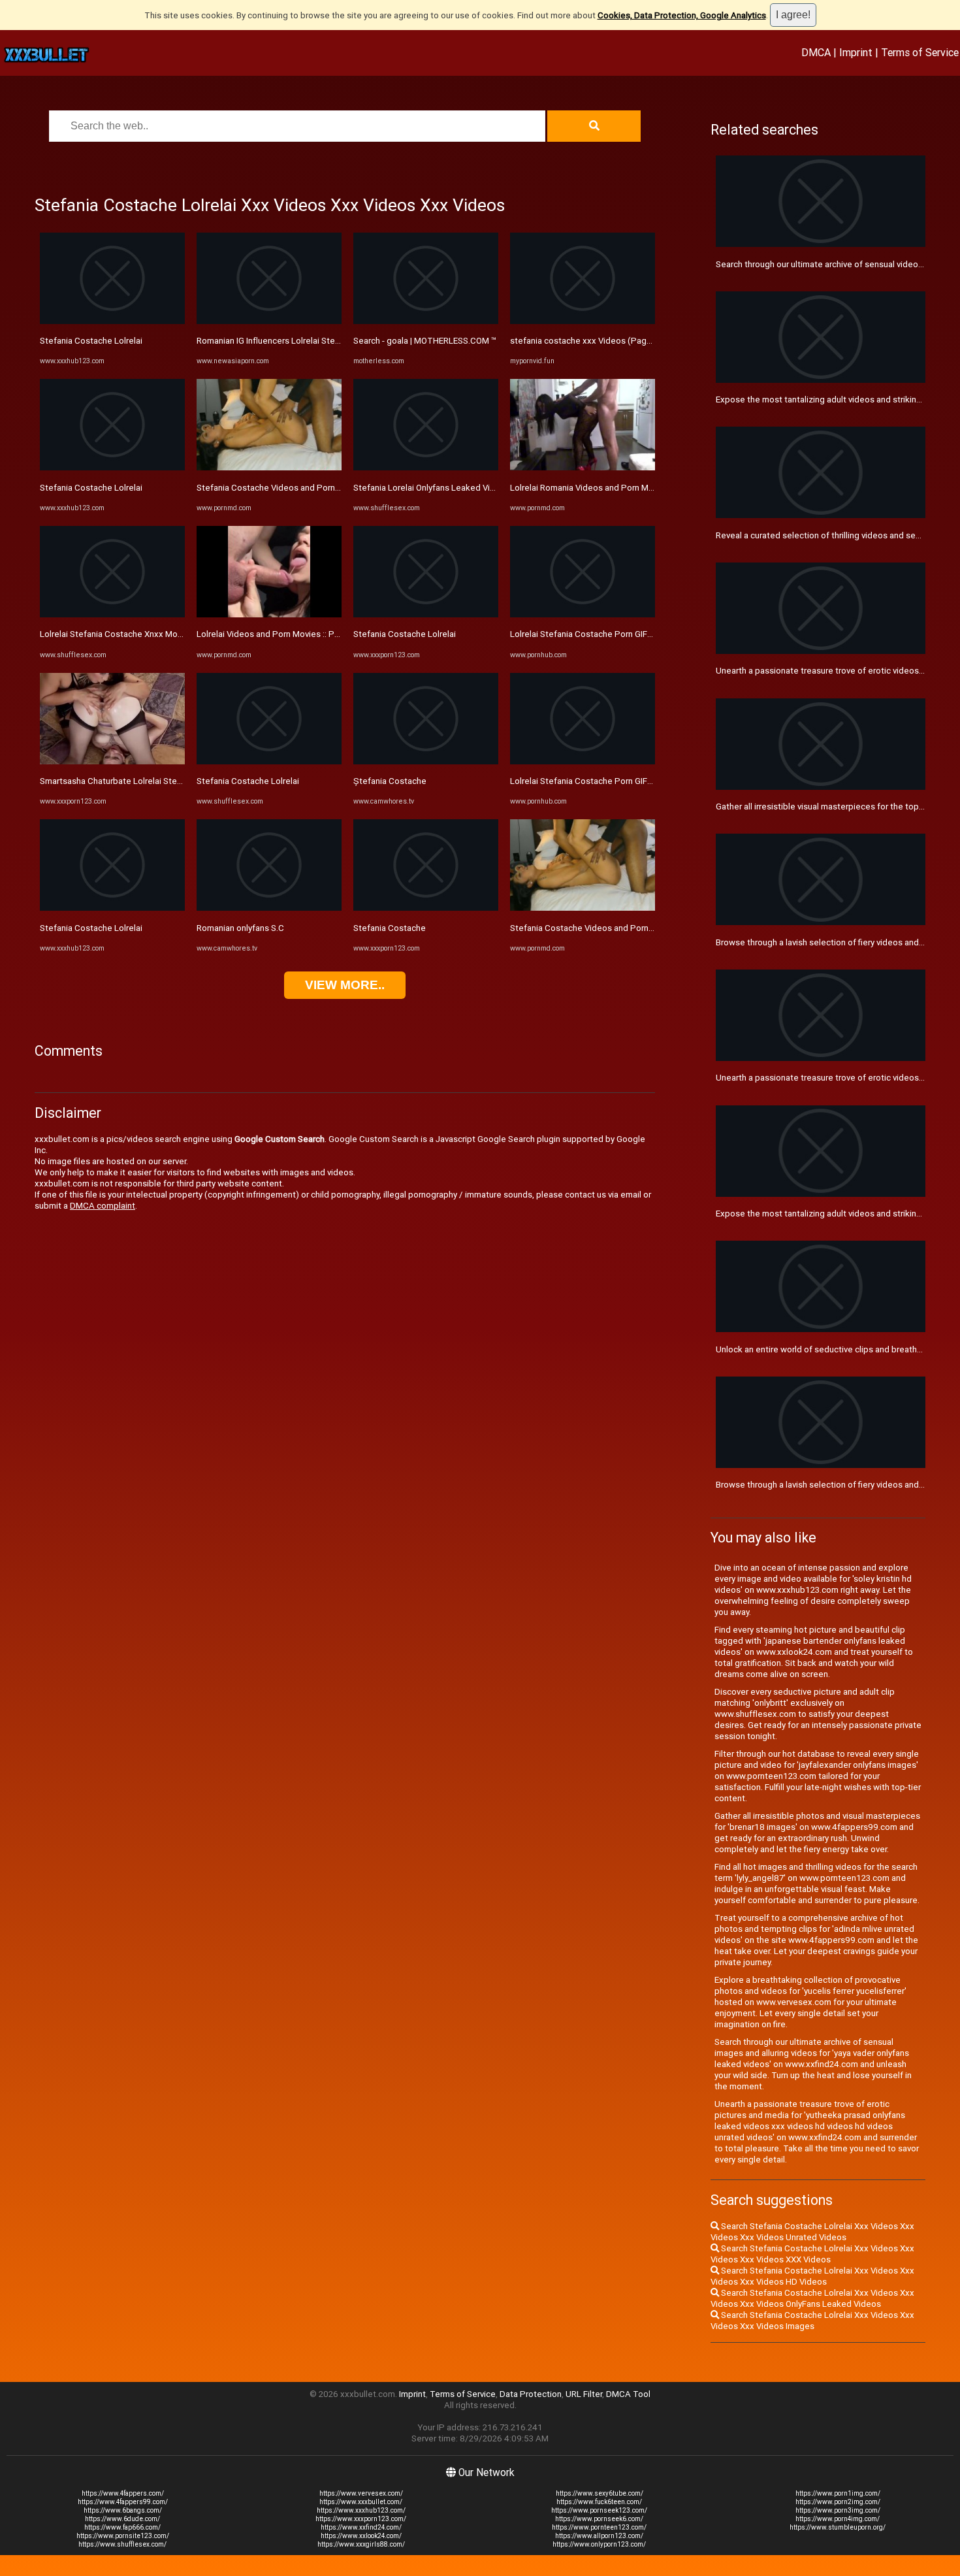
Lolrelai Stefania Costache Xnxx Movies (117, 634)
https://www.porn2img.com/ (838, 2502)
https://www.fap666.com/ (122, 2527)
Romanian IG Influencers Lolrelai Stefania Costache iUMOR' (310, 341)
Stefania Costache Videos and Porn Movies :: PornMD (300, 488)
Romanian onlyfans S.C (240, 928)
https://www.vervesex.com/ (361, 2493)
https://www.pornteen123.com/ (599, 2527)
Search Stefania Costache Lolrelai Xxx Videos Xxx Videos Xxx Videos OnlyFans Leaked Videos (812, 2298)
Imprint (856, 52)
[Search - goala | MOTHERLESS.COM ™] (426, 321)
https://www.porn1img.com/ (838, 2493)
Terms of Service (920, 52)
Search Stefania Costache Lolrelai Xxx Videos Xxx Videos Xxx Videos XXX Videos (812, 2254)
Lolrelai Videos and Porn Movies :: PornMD (278, 634)
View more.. (345, 985)
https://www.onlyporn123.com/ (599, 2544)
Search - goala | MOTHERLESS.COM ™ (425, 341)
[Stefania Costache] (426, 908)
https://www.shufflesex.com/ (122, 2544)
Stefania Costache (390, 928)
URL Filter (584, 2394)
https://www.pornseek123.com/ (599, 2510)
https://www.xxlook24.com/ (361, 2536)
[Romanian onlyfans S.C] (269, 908)
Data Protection (531, 2394)
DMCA (816, 52)
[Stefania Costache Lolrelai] (112, 321)
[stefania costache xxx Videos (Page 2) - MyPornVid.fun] (583, 321)
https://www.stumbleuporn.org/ (838, 2527)
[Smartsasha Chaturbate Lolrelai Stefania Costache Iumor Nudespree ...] (112, 761)
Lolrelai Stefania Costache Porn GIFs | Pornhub (600, 634)
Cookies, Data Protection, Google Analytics (682, 15)
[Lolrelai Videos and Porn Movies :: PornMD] (269, 614)
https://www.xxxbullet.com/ (361, 2502)
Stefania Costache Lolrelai (91, 341)
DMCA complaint (103, 1206)
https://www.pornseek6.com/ (599, 2519)
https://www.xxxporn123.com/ (361, 2519)
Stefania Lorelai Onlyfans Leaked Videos (432, 488)
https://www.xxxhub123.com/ (361, 2510)
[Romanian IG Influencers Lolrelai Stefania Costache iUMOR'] (269, 321)
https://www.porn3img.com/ (838, 2510)
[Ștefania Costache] (426, 761)
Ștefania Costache (390, 781)
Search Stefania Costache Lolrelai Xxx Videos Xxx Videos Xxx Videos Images (812, 2321)
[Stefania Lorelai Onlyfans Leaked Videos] (426, 467)
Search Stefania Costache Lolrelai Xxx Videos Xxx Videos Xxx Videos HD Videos (812, 2276)
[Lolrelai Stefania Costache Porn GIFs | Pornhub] (583, 614)
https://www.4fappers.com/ (123, 2493)
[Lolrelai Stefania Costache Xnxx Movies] (112, 614)
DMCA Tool (628, 2394)
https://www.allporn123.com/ (599, 2536)
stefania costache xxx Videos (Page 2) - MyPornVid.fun (617, 341)
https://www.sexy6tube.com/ (600, 2493)
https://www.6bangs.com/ (123, 2510)
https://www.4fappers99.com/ (123, 2502)
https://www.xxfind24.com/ (361, 2527)
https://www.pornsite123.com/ (123, 2536)
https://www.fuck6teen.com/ (599, 2502)
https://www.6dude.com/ (122, 2519)
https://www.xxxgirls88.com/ (361, 2544)
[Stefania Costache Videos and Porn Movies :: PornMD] (269, 467)
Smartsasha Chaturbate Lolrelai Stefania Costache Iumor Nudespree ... (176, 781)
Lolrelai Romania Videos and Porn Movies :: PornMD (609, 488)
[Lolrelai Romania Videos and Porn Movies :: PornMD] (583, 467)
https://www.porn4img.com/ (838, 2519)
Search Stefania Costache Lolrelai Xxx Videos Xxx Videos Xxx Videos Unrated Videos (812, 2232)
